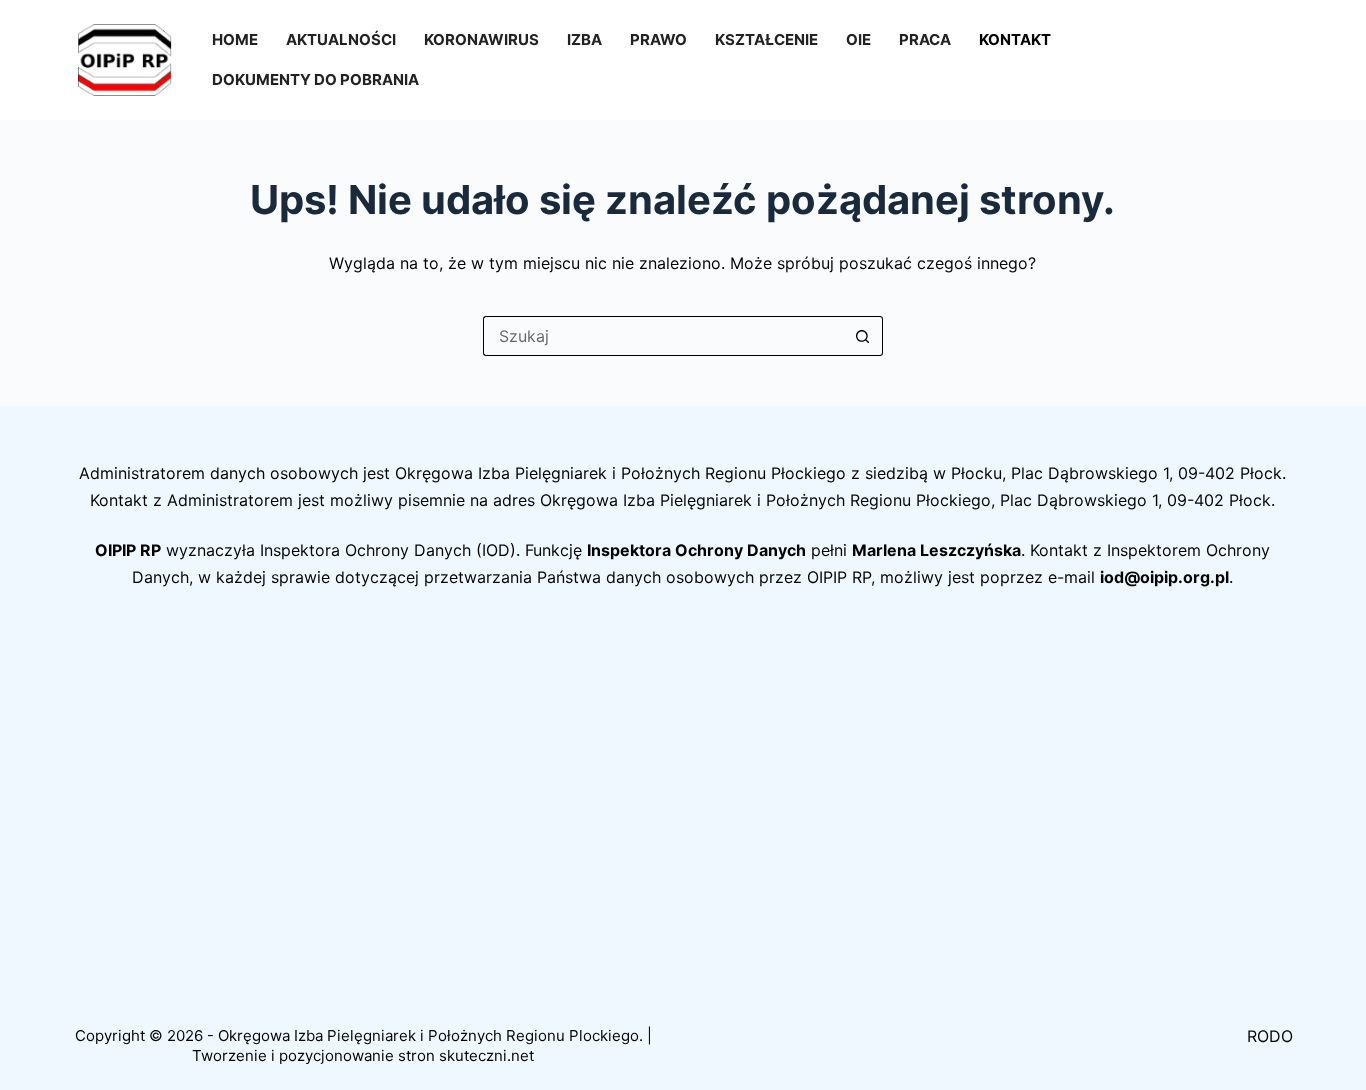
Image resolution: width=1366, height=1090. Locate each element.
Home (235, 39)
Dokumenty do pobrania (315, 79)
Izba (584, 39)
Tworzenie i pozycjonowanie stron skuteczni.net (363, 1055)
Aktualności (341, 39)
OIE (858, 39)
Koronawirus (481, 39)
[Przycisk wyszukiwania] (863, 336)
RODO (1270, 1036)
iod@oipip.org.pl (1164, 577)
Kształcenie (766, 39)
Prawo (658, 39)
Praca (925, 39)
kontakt (1015, 39)
